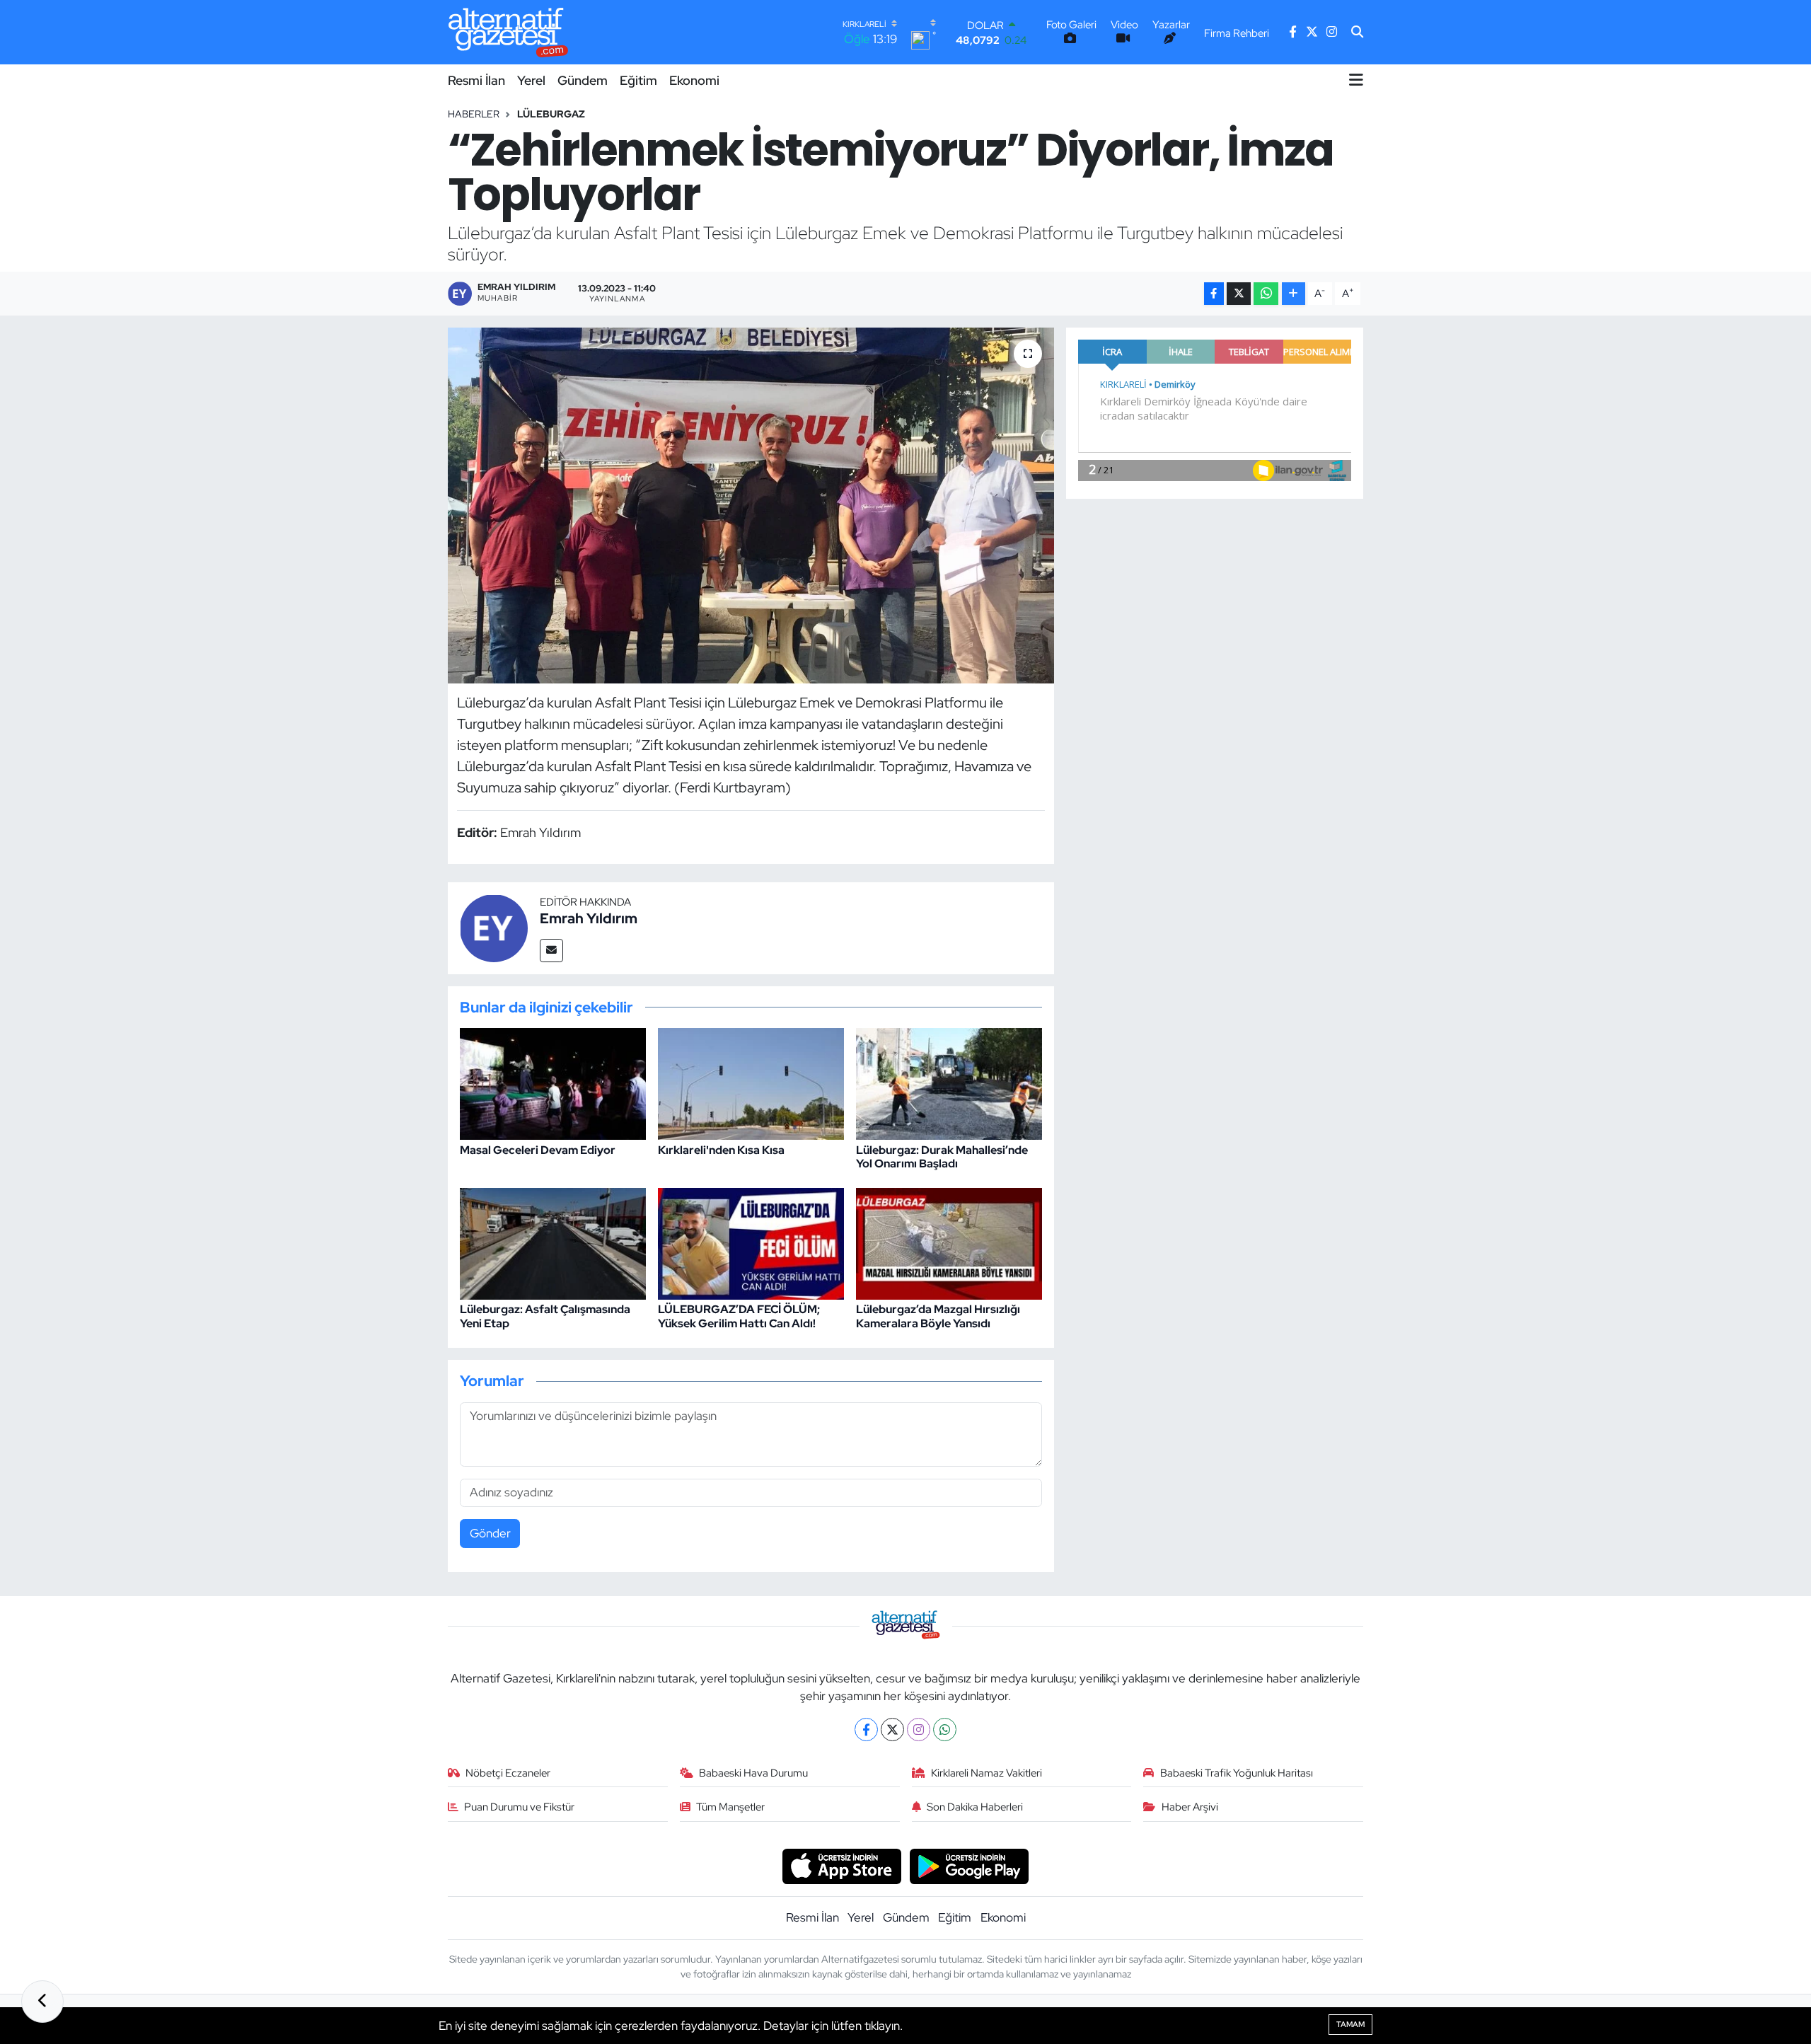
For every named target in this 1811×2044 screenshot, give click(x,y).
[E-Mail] (551, 951)
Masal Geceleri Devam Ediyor (538, 1150)
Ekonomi (694, 80)
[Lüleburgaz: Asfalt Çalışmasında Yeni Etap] (553, 1243)
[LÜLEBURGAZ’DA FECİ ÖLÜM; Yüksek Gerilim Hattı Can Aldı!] (751, 1243)
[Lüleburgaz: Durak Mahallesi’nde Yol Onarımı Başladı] (949, 1083)
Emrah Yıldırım (589, 918)
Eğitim (638, 80)
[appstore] (841, 1866)
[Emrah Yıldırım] (494, 927)
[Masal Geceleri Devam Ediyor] (553, 1083)
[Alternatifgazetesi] (508, 32)
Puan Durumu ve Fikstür (519, 1807)
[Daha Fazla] (1294, 294)
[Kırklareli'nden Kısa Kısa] (751, 1083)
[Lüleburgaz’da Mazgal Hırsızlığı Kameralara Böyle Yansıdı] (949, 1243)
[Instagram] (919, 1730)
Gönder (490, 1533)
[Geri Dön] (42, 2002)
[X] (892, 1730)
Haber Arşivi (1190, 1807)
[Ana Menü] (1356, 80)
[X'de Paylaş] (1239, 294)
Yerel (531, 80)
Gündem (583, 80)
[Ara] (1357, 33)
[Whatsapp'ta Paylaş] (1266, 294)
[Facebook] (866, 1730)
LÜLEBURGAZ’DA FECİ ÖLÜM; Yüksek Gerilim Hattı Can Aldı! (739, 1316)
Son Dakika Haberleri (975, 1807)
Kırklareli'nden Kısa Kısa (721, 1150)
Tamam (1350, 2024)
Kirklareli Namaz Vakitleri (986, 1773)
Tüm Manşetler (730, 1807)
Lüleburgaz (551, 114)
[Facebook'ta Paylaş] (1214, 294)
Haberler (474, 114)
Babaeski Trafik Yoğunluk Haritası (1237, 1773)
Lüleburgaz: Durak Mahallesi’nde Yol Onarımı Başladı (942, 1157)
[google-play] (970, 1866)
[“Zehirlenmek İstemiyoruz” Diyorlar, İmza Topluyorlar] (751, 505)
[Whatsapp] (945, 1730)
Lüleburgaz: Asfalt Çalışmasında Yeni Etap (545, 1316)
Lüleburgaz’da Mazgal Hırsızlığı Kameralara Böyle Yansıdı (938, 1316)
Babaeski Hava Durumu (753, 1773)
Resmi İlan (476, 80)
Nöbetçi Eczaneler (508, 1773)
